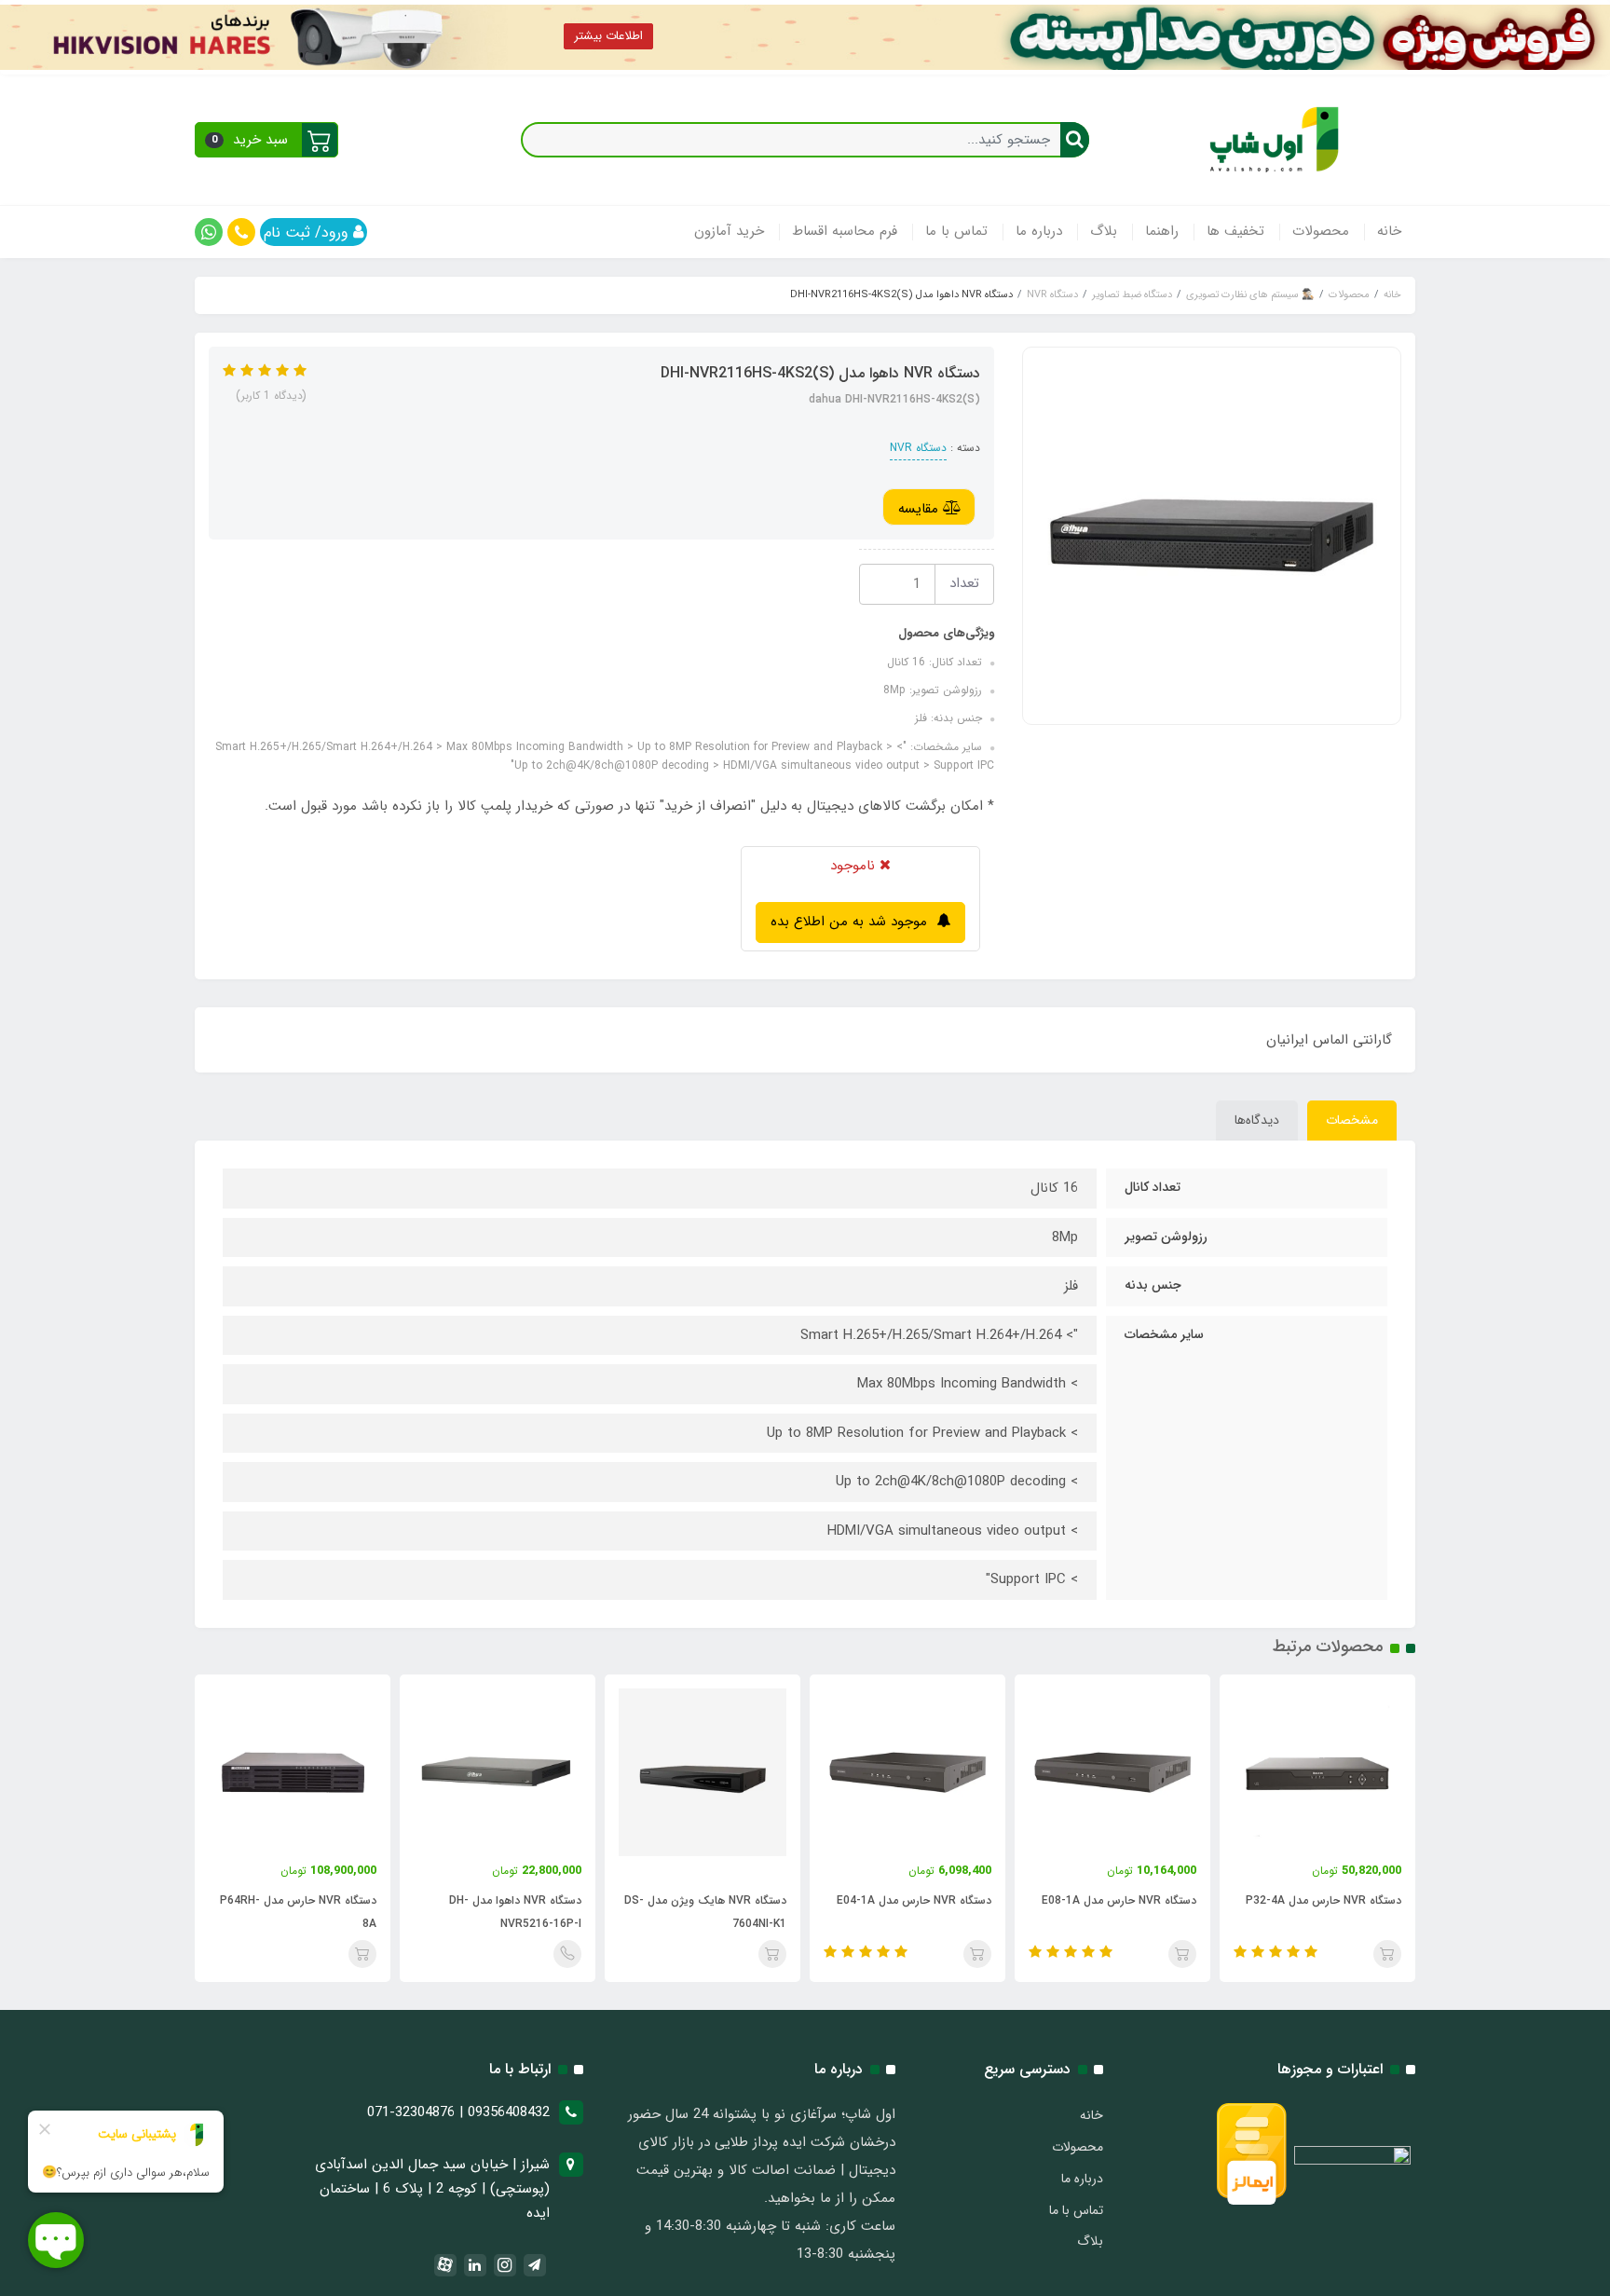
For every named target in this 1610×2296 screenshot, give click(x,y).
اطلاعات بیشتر (608, 36)
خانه (1389, 231)
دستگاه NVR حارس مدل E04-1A (1103, 1900)
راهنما (1162, 231)
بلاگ (1104, 231)
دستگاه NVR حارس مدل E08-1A (1308, 1900)
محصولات (1321, 231)
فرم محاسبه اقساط (845, 231)
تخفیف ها (1235, 231)
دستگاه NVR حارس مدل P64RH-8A (487, 1912)
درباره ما (1039, 231)
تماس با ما (956, 231)
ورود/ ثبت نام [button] (308, 232)
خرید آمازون (729, 231)
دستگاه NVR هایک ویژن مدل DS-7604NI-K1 (894, 1912)
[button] (266, 140)
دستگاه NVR (918, 448)
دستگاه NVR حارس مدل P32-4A (283, 1900)
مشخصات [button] (1352, 1120)
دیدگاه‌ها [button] (1257, 1120)
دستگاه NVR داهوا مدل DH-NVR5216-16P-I (704, 1912)
